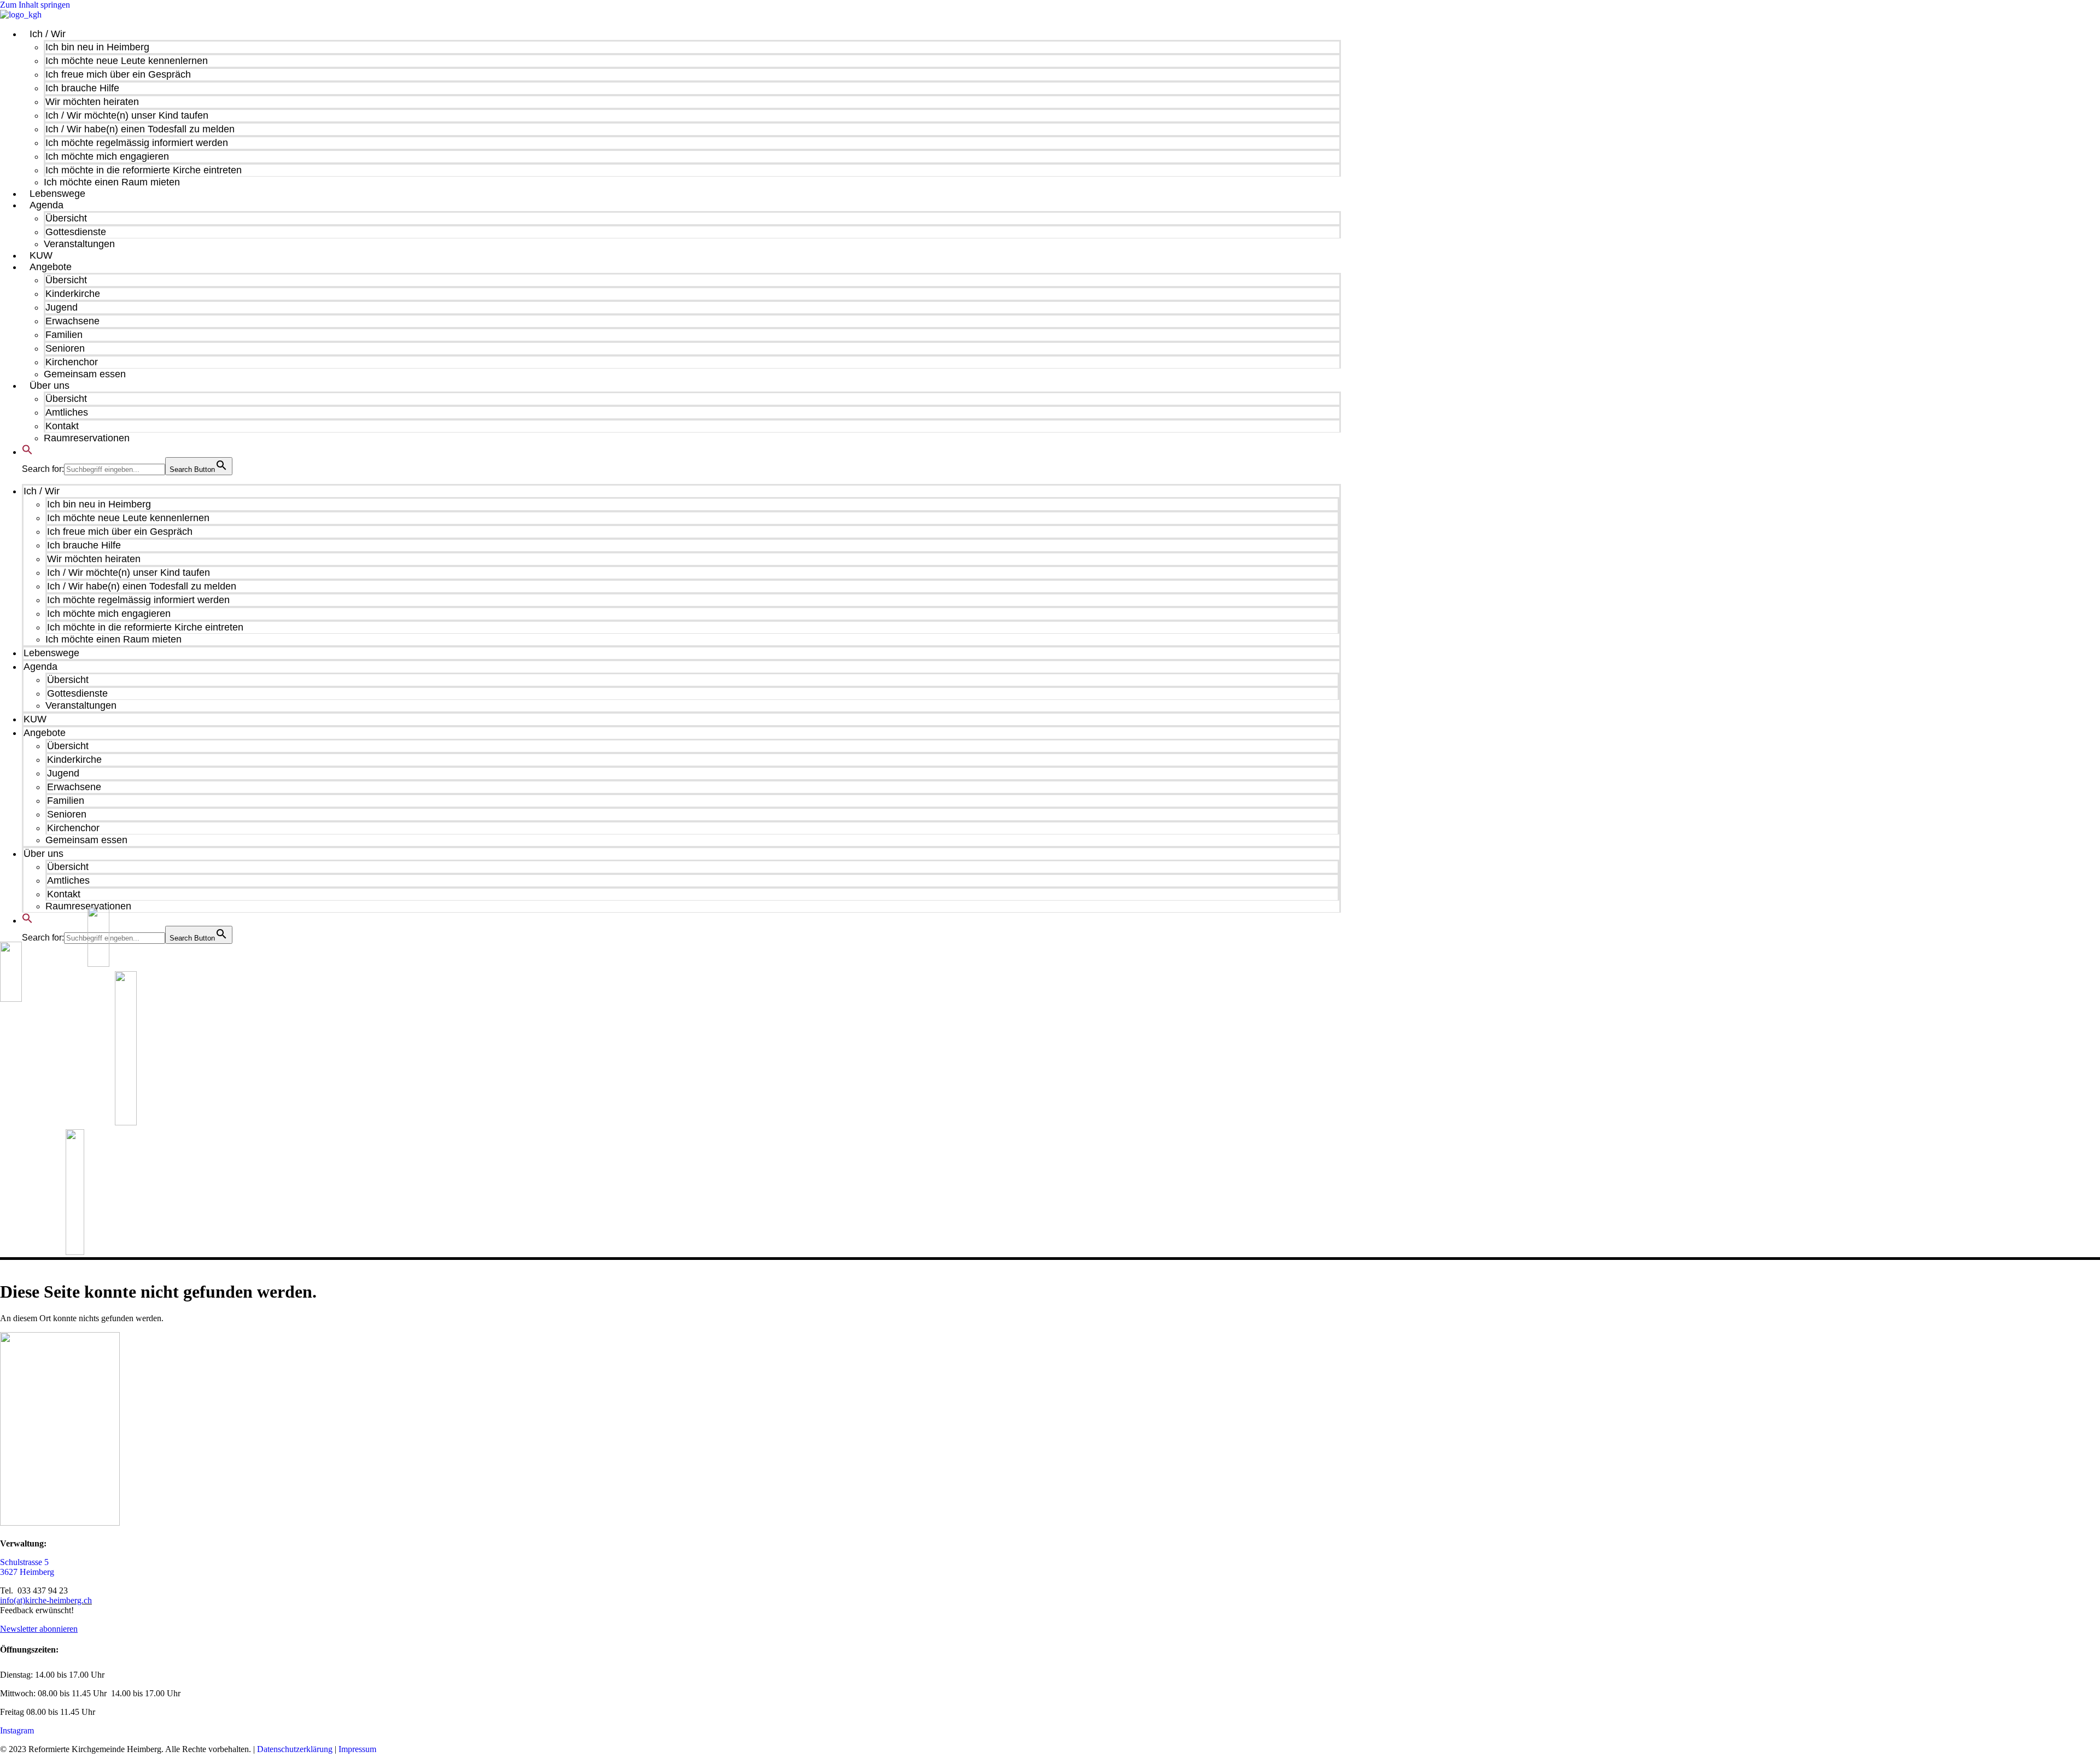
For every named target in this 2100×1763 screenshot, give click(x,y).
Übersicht (66, 218)
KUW (41, 255)
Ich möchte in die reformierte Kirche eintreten (144, 170)
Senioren (65, 348)
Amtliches (67, 412)
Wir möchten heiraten (92, 102)
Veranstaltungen (79, 244)
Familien (64, 335)
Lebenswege (57, 194)
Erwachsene (72, 321)
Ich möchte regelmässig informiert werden (137, 143)
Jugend (62, 307)
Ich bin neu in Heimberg (97, 47)
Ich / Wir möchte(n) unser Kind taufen (127, 115)
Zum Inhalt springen (35, 5)
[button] (27, 452)
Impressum (357, 1749)
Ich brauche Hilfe (82, 88)
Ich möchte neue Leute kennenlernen (127, 61)
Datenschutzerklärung (295, 1749)
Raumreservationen (87, 438)
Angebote (51, 267)
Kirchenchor (72, 362)
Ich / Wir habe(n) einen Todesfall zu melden (140, 129)
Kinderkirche (73, 294)
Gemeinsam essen (85, 374)
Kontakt (62, 426)
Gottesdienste (76, 232)
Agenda (46, 205)
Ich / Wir (48, 34)
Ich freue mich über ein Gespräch (118, 74)
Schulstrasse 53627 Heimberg (27, 1567)
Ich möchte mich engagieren (107, 156)
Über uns (49, 386)
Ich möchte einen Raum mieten (112, 182)
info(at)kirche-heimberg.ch (46, 1600)
